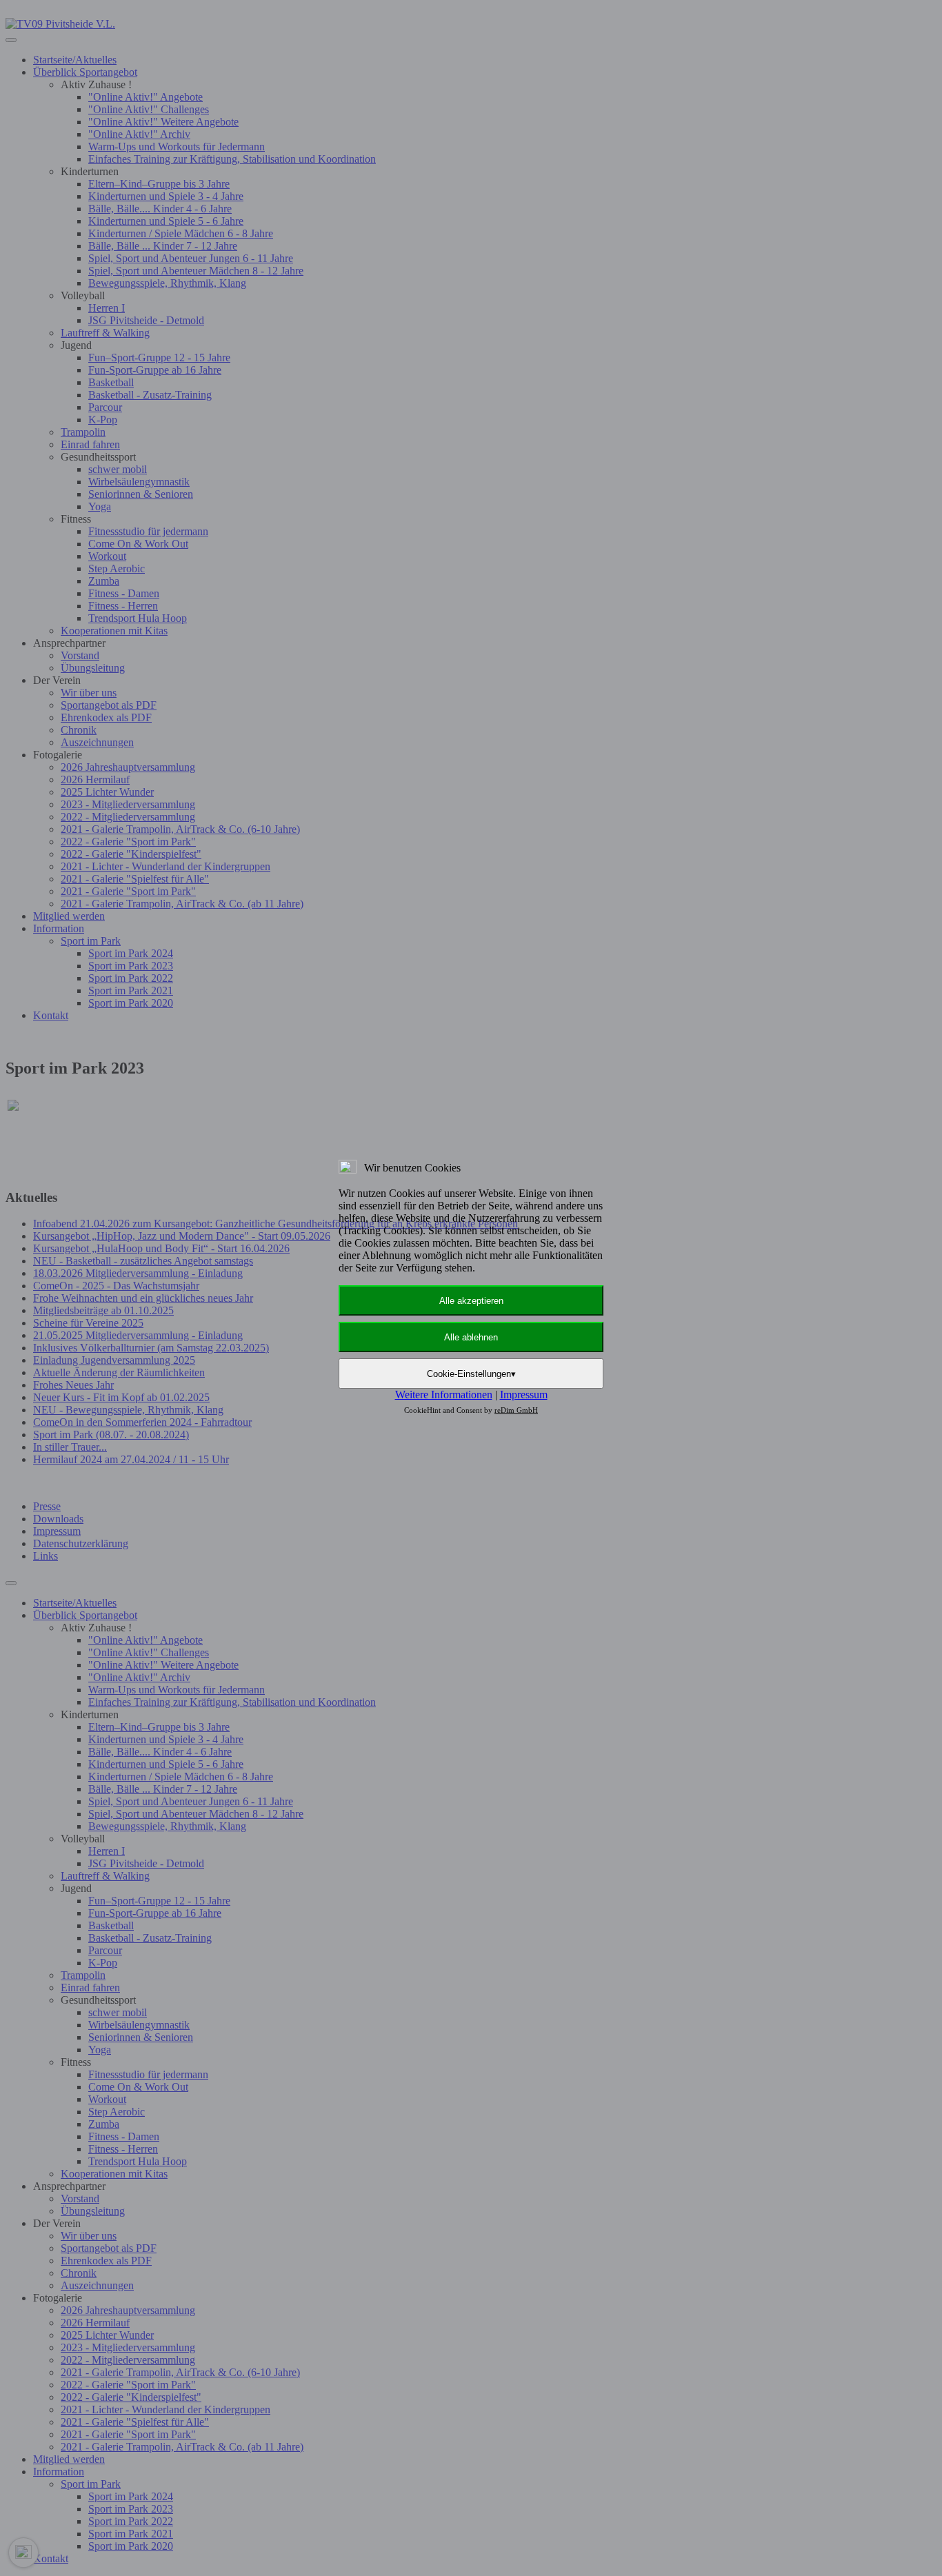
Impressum (524, 1395)
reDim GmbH (516, 1410)
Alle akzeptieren (471, 1301)
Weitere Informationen (444, 1395)
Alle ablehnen (471, 1337)
